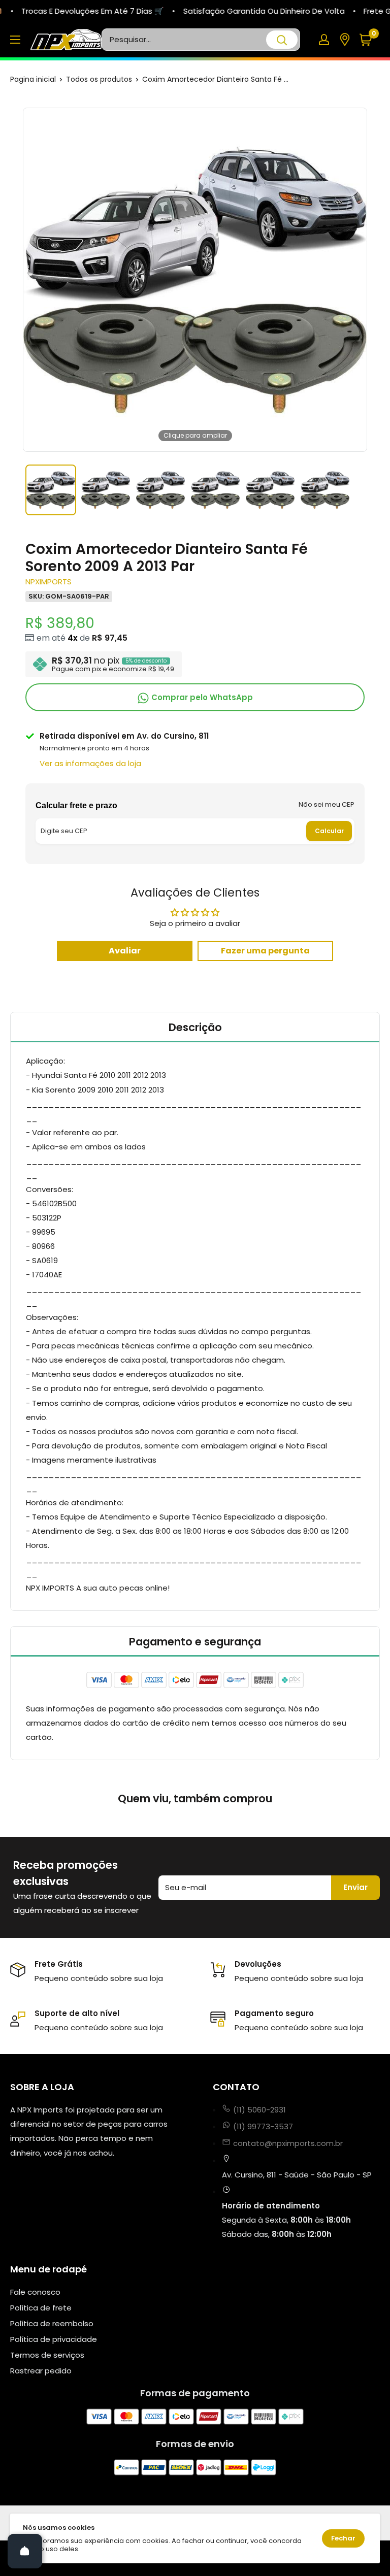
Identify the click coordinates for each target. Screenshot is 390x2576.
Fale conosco (35, 2292)
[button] (369, 40)
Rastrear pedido (41, 2371)
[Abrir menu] (15, 40)
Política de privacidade (54, 2339)
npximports (48, 582)
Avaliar (125, 951)
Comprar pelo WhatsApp (201, 697)
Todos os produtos (99, 79)
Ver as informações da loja (90, 763)
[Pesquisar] (282, 40)
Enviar (355, 1887)
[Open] (25, 2551)
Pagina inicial (33, 79)
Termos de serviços (47, 2355)
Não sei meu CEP (327, 804)
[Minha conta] (324, 40)
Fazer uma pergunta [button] (265, 951)
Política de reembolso (52, 2323)
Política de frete (41, 2308)
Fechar (343, 2538)
